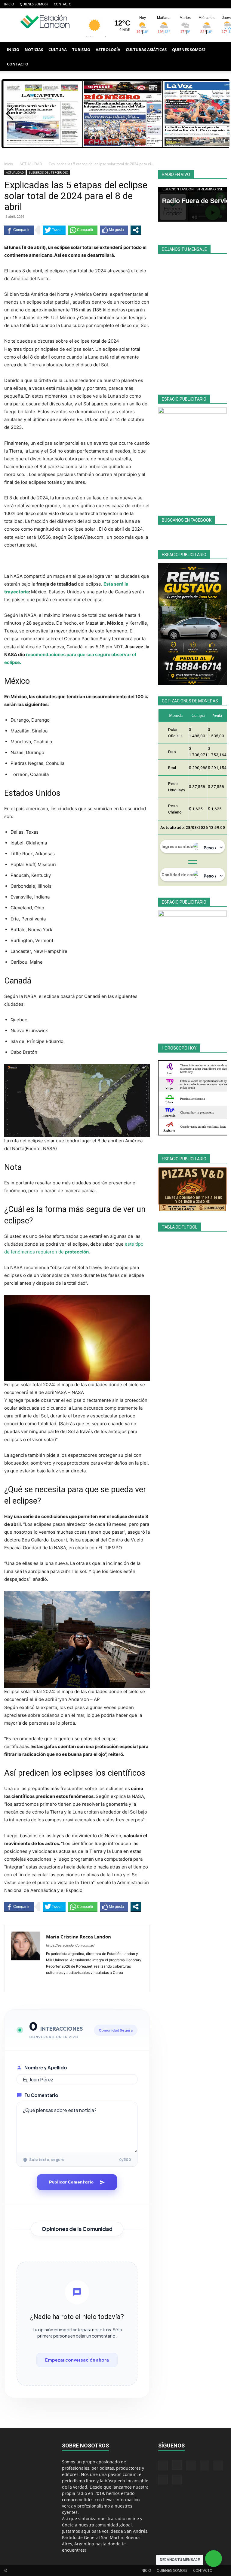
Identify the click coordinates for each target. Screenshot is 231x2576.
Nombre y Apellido (46, 2067)
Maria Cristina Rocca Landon (79, 1937)
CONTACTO (63, 4)
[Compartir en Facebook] (19, 230)
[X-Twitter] (202, 4)
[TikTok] (192, 4)
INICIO (9, 4)
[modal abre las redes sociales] (136, 230)
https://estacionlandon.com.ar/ (70, 1945)
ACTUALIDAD (31, 164)
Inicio (9, 164)
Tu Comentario (41, 2095)
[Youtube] (222, 4)
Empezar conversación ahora (77, 2360)
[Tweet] (54, 230)
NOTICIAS (34, 50)
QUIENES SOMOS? (34, 4)
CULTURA (58, 50)
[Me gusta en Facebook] (114, 230)
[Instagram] (173, 4)
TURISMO (81, 50)
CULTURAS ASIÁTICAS (146, 50)
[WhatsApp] (212, 4)
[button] (220, 50)
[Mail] (183, 4)
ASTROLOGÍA (108, 50)
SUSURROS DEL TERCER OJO (49, 172)
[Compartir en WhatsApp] (83, 230)
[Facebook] (163, 4)
